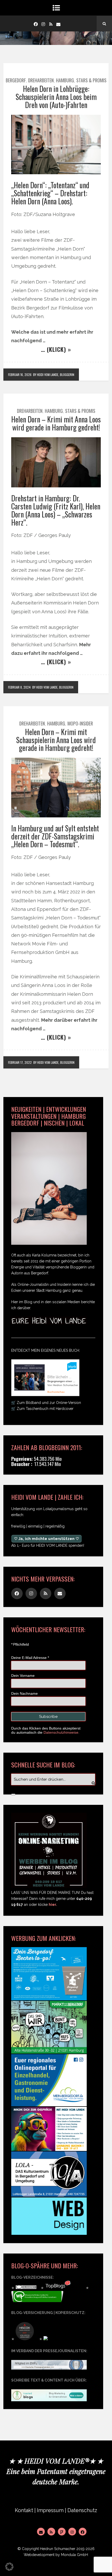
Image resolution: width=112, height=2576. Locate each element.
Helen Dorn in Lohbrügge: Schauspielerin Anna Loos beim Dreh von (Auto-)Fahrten (56, 97)
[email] (58, 24)
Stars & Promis (91, 80)
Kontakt (24, 2510)
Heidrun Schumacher (58, 2549)
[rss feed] (51, 24)
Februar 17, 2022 (20, 1062)
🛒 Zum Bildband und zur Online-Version (46, 1403)
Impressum (50, 2510)
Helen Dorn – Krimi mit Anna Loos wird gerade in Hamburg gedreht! (56, 423)
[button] (9, 2567)
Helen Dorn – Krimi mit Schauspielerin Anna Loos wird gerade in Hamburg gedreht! (56, 740)
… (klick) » (56, 349)
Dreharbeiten (41, 80)
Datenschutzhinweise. (61, 1732)
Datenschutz (82, 2510)
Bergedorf (16, 80)
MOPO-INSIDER (80, 723)
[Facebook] (36, 24)
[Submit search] (13, 1794)
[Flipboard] (62, 2532)
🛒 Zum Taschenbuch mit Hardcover (42, 1409)
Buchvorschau (56, 1392)
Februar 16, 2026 (20, 375)
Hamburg (65, 80)
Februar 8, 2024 (19, 687)
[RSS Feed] (51, 2532)
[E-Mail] (41, 2532)
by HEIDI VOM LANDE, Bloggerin (54, 375)
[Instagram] (43, 24)
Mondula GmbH (74, 2555)
